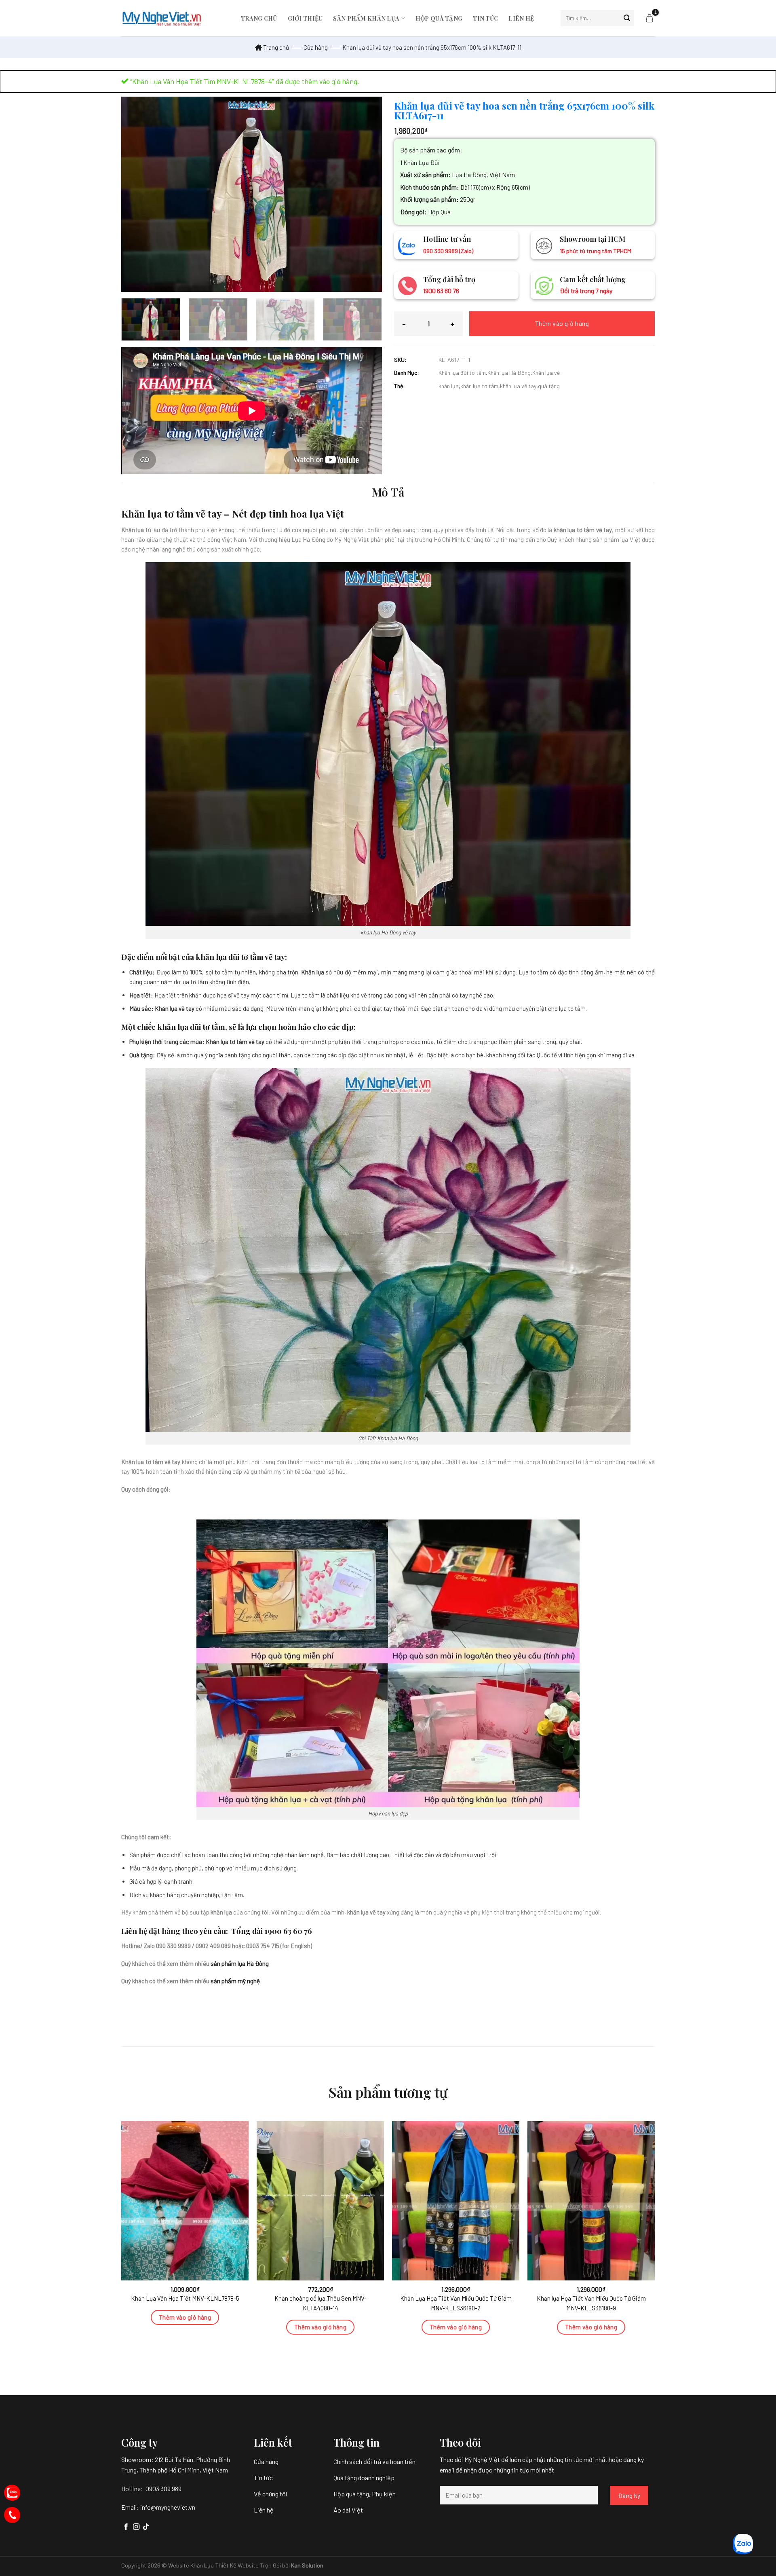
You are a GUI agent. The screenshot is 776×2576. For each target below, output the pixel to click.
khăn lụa (449, 386)
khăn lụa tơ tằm (479, 386)
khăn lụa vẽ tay (518, 386)
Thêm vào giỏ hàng (562, 323)
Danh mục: (407, 373)
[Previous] (137, 194)
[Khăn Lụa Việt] (162, 18)
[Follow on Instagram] (136, 2527)
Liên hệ (521, 18)
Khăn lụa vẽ (546, 373)
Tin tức (485, 18)
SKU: (400, 360)
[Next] (367, 194)
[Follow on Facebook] (126, 2527)
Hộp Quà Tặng (439, 18)
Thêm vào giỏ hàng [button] (185, 2317)
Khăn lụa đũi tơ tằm (462, 373)
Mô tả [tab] (388, 492)
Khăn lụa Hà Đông (509, 373)
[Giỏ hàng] (649, 18)
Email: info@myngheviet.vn (158, 2507)
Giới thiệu (305, 18)
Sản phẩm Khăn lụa (366, 18)
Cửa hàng (316, 47)
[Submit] (627, 18)
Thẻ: (400, 386)
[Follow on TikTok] (146, 2527)
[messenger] (12, 2515)
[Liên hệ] (12, 2493)
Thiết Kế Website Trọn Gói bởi (253, 2565)
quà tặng (549, 386)
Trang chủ (259, 18)
